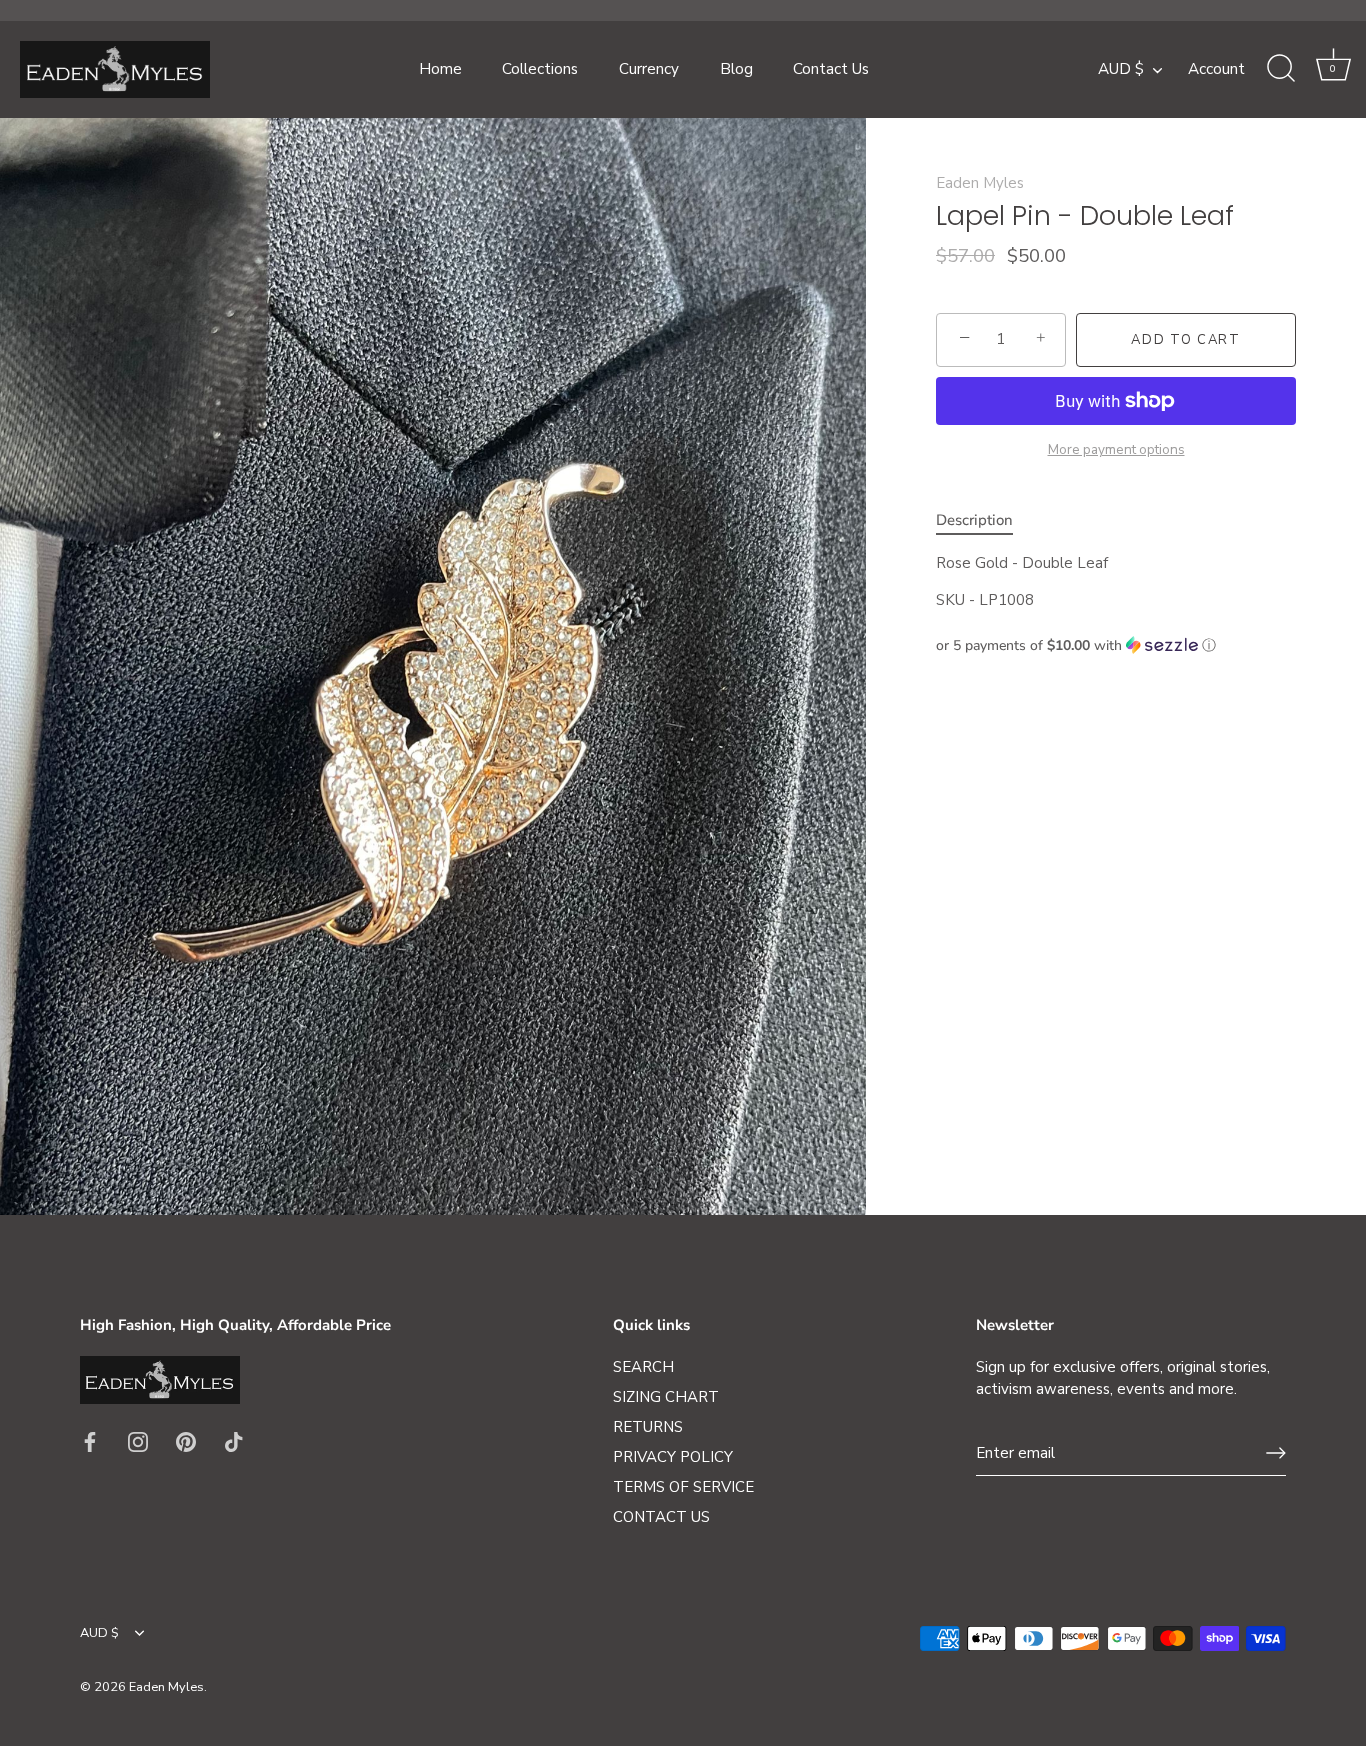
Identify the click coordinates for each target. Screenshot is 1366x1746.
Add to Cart (1186, 339)
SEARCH (643, 1367)
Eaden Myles (980, 183)
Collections (540, 69)
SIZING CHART (666, 1397)
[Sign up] (1276, 1453)
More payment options (1116, 448)
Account (1216, 69)
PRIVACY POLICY (673, 1457)
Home (440, 69)
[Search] (1281, 69)
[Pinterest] (186, 1441)
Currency (649, 69)
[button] (1116, 644)
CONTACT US (661, 1517)
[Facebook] (90, 1441)
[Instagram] (138, 1441)
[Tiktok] (234, 1441)
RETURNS (648, 1427)
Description (974, 520)
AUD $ (1121, 69)
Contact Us (831, 69)
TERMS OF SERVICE (683, 1487)
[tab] (984, 520)
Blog (736, 69)
